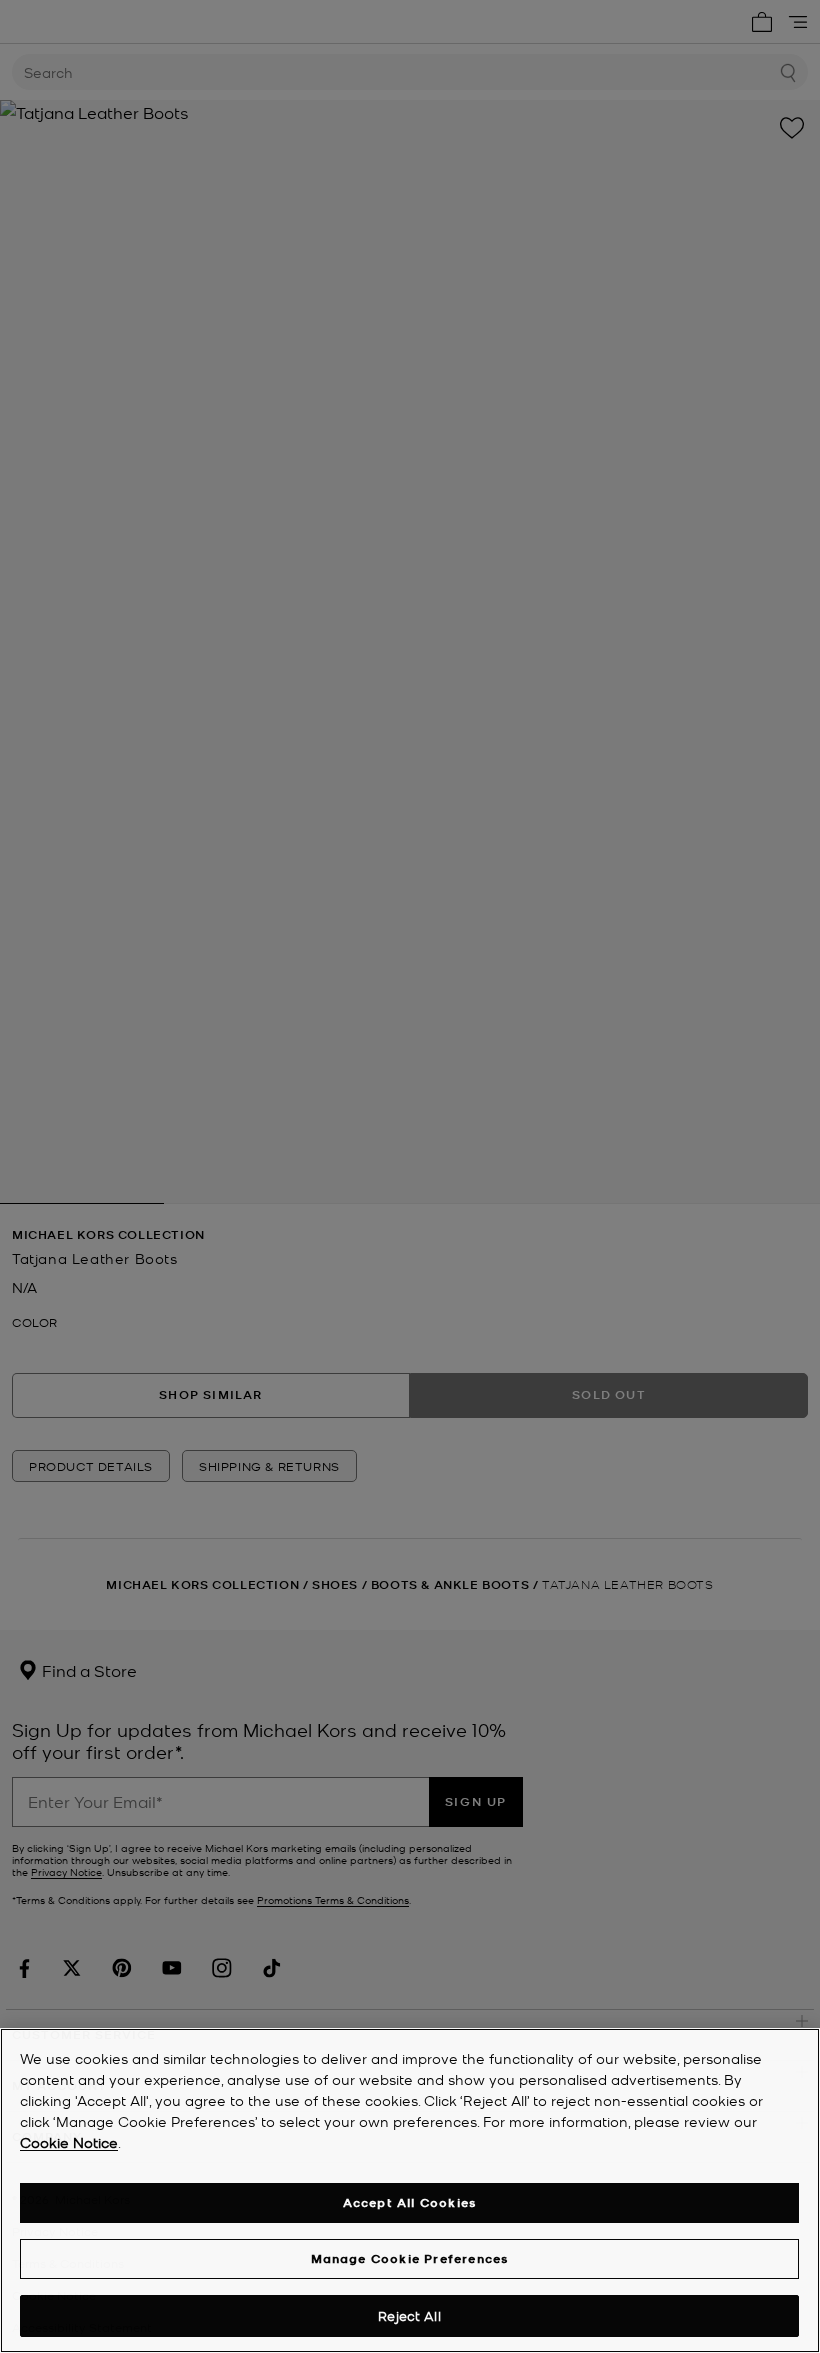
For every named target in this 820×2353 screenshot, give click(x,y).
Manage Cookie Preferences (410, 2258)
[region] (410, 2190)
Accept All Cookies (410, 2202)
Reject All (409, 2315)
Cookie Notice (69, 2142)
